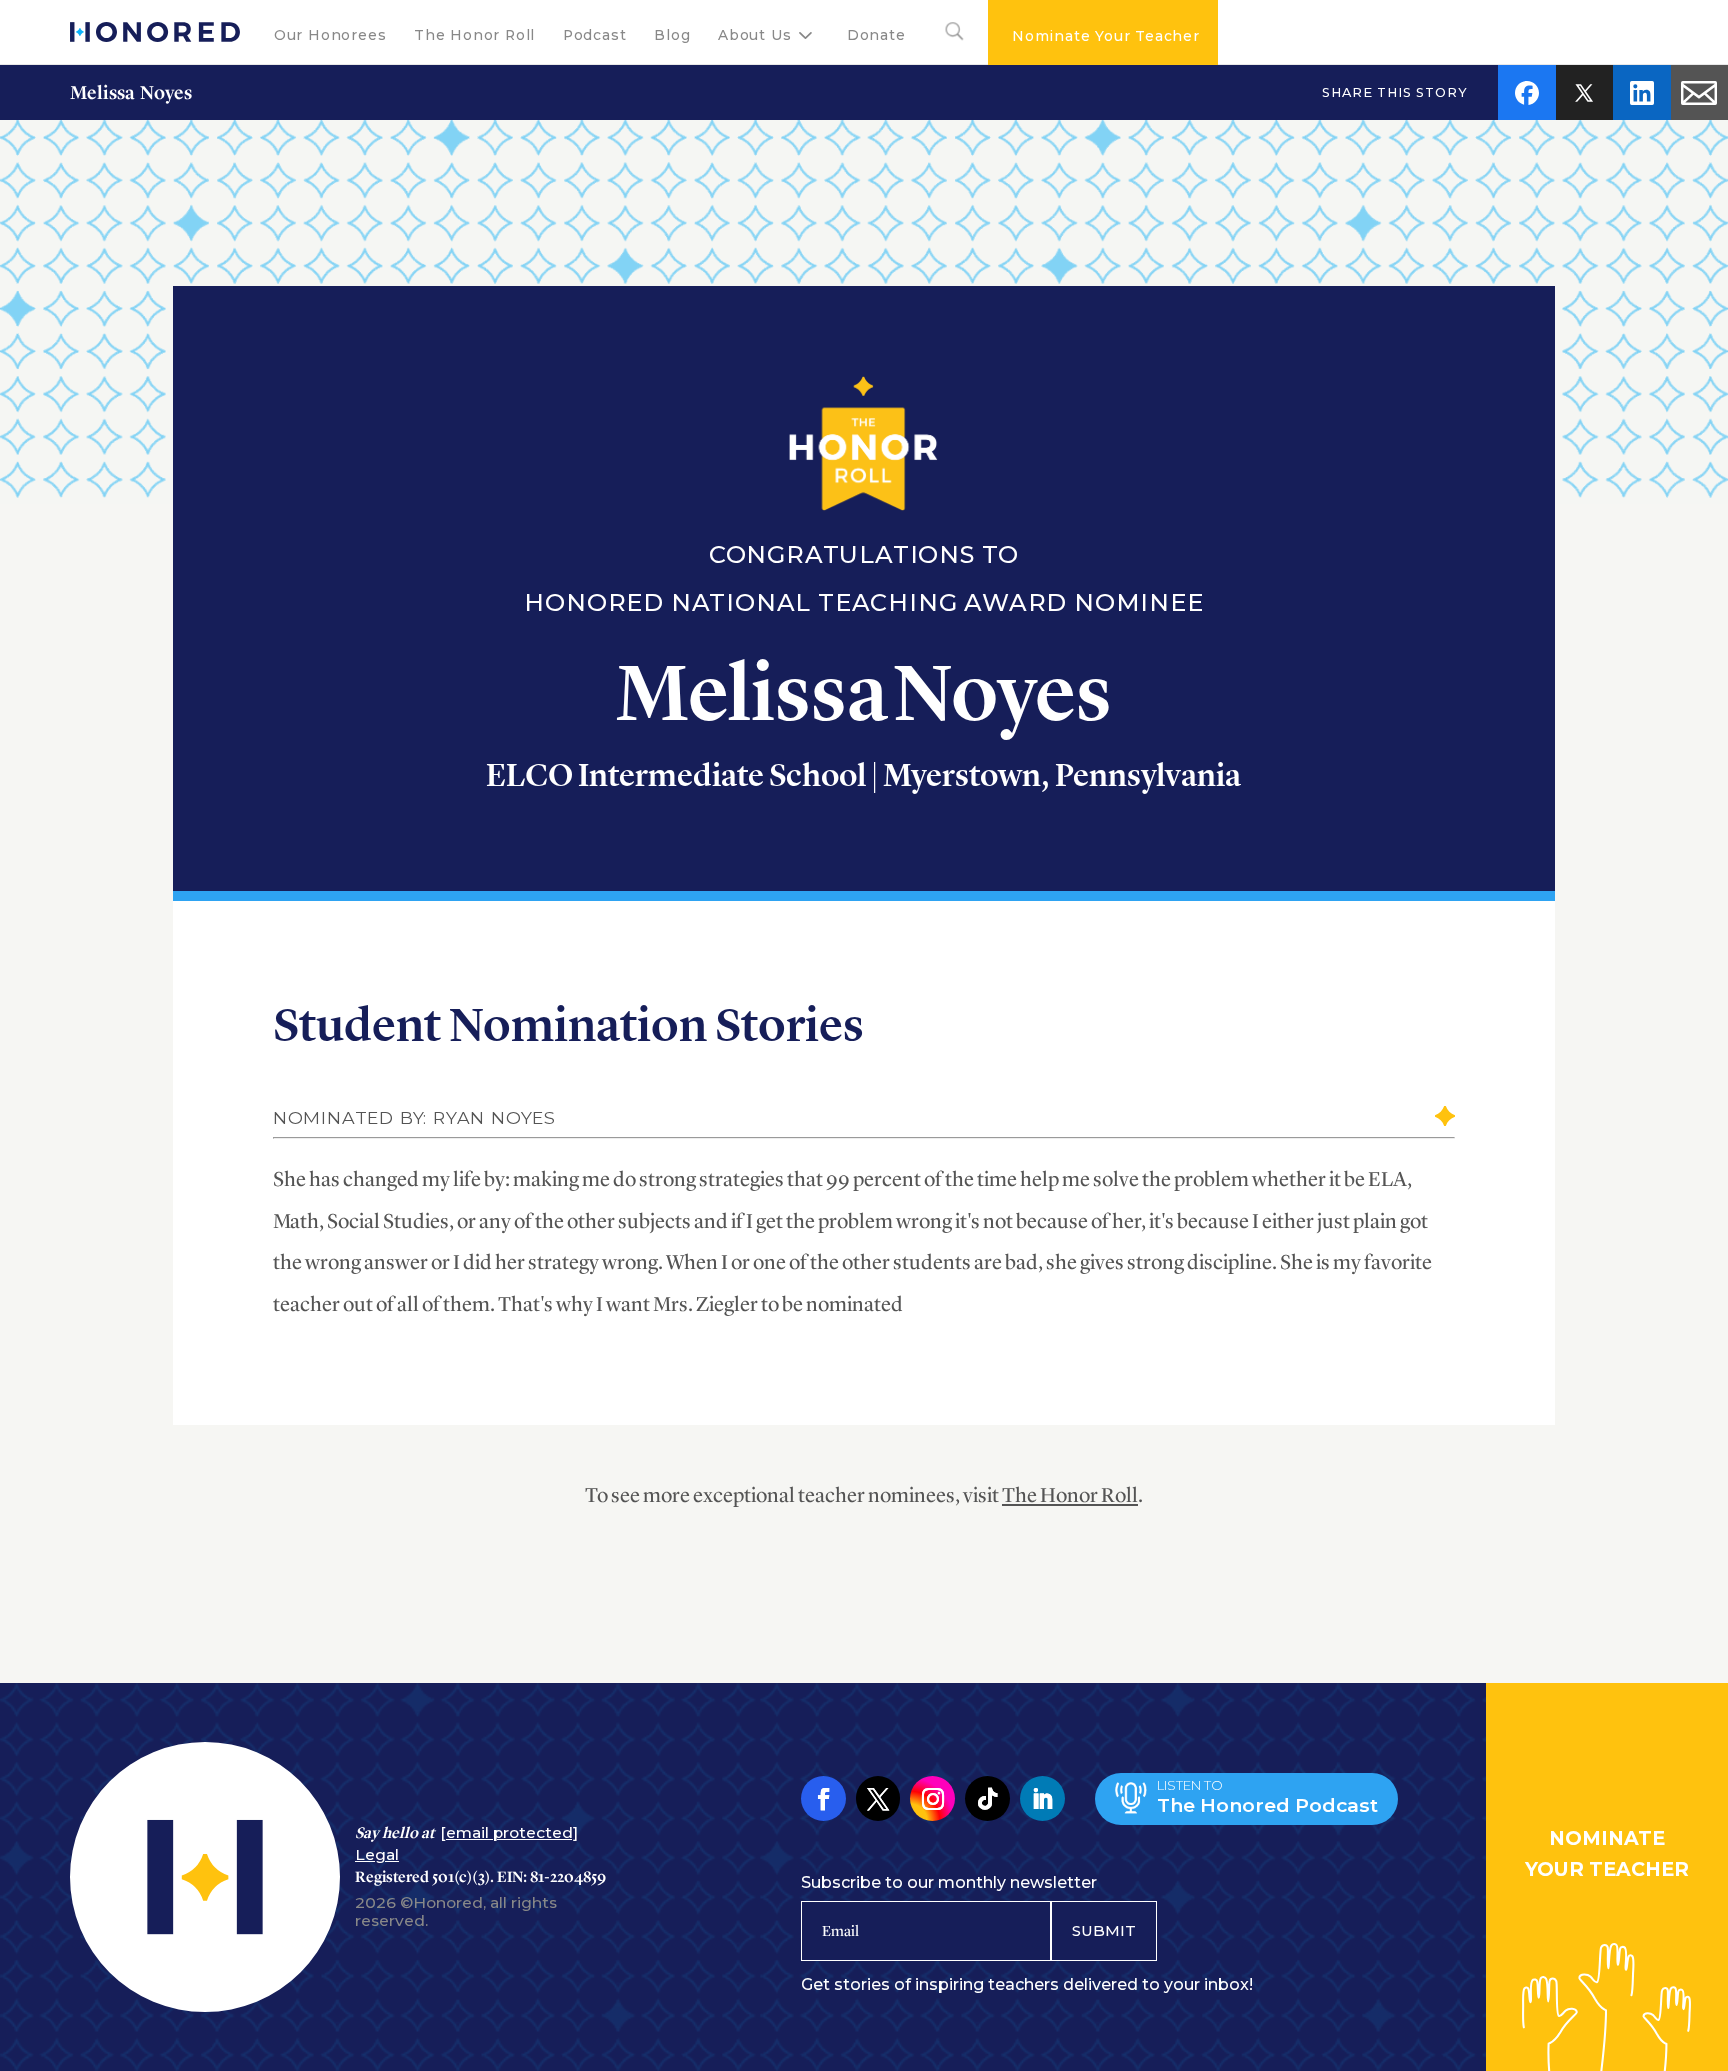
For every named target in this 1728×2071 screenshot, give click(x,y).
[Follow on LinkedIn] (1042, 1798)
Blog (672, 35)
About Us (754, 35)
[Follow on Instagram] (932, 1798)
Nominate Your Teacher (1106, 36)
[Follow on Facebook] (823, 1798)
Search (946, 35)
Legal (377, 1854)
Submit (1104, 1930)
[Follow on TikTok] (987, 1798)
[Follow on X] (878, 1798)
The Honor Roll (474, 35)
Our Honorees (330, 35)
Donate (876, 35)
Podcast (595, 35)
